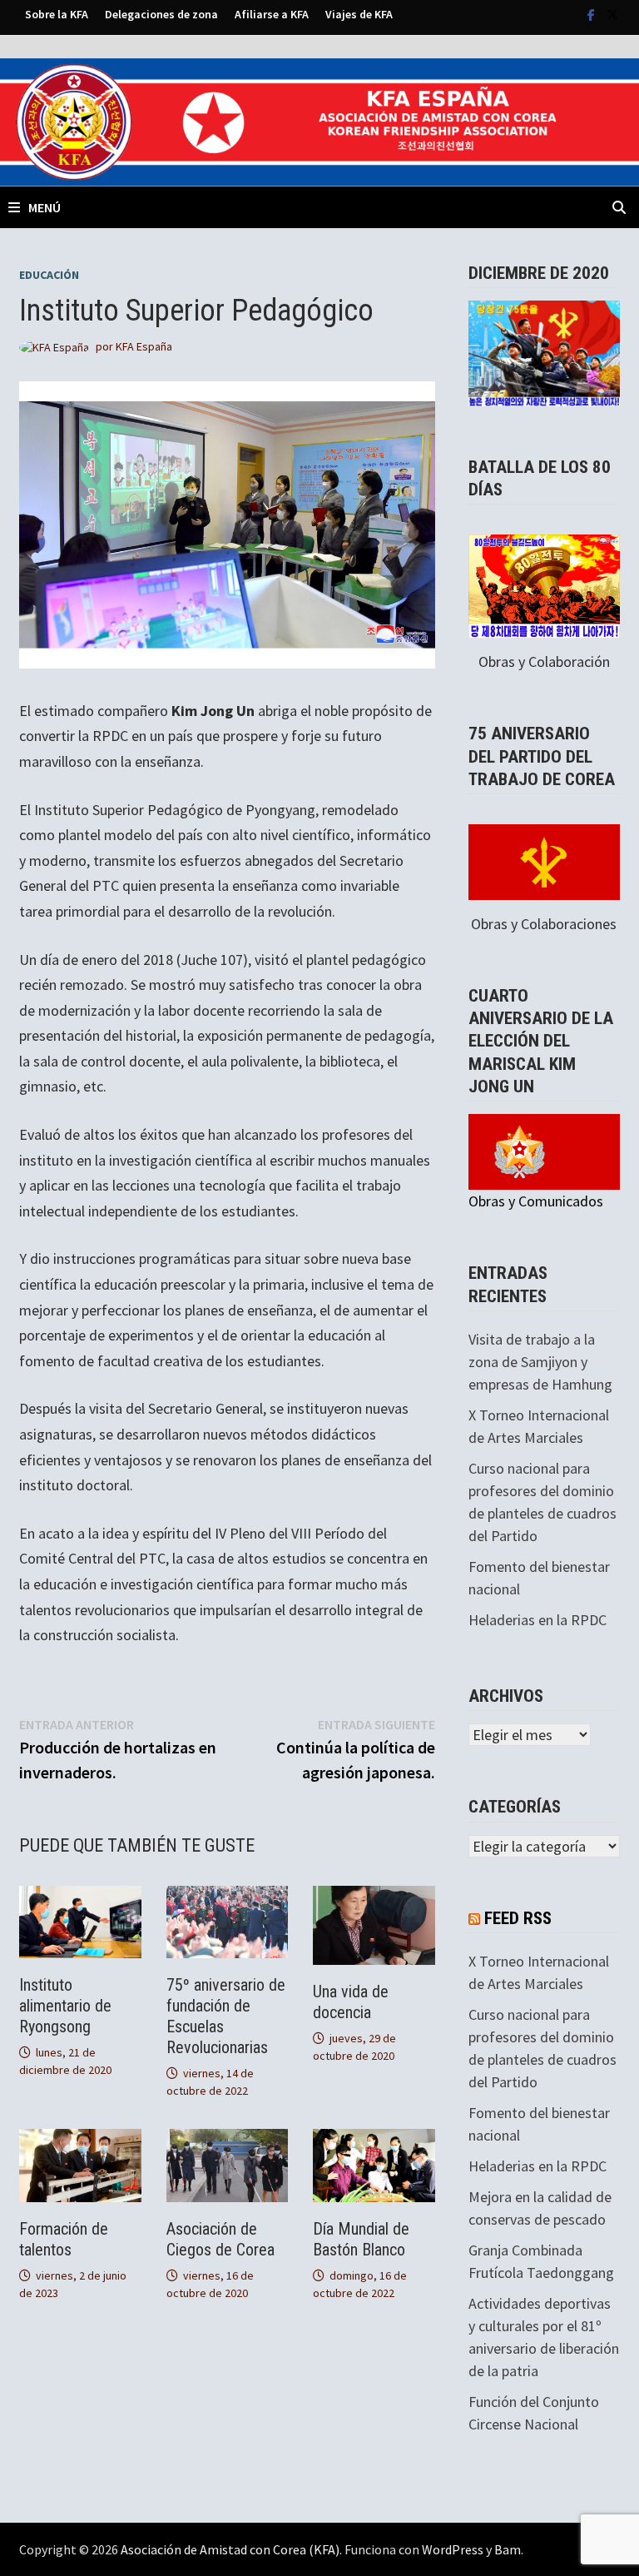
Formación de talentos (64, 2239)
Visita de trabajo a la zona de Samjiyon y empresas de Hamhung (540, 1362)
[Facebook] (593, 14)
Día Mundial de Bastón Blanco (361, 2239)
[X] (612, 14)
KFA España (144, 346)
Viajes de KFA (359, 14)
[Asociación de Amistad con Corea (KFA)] (319, 120)
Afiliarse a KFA (272, 14)
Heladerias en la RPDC (537, 1620)
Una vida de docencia (351, 2002)
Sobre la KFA (57, 14)
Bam (508, 2549)
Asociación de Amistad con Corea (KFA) (230, 2549)
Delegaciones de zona (161, 14)
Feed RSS (518, 1918)
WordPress (453, 2549)
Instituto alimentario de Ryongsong (65, 2006)
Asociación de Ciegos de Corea (220, 2239)
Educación (49, 275)
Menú (45, 207)
